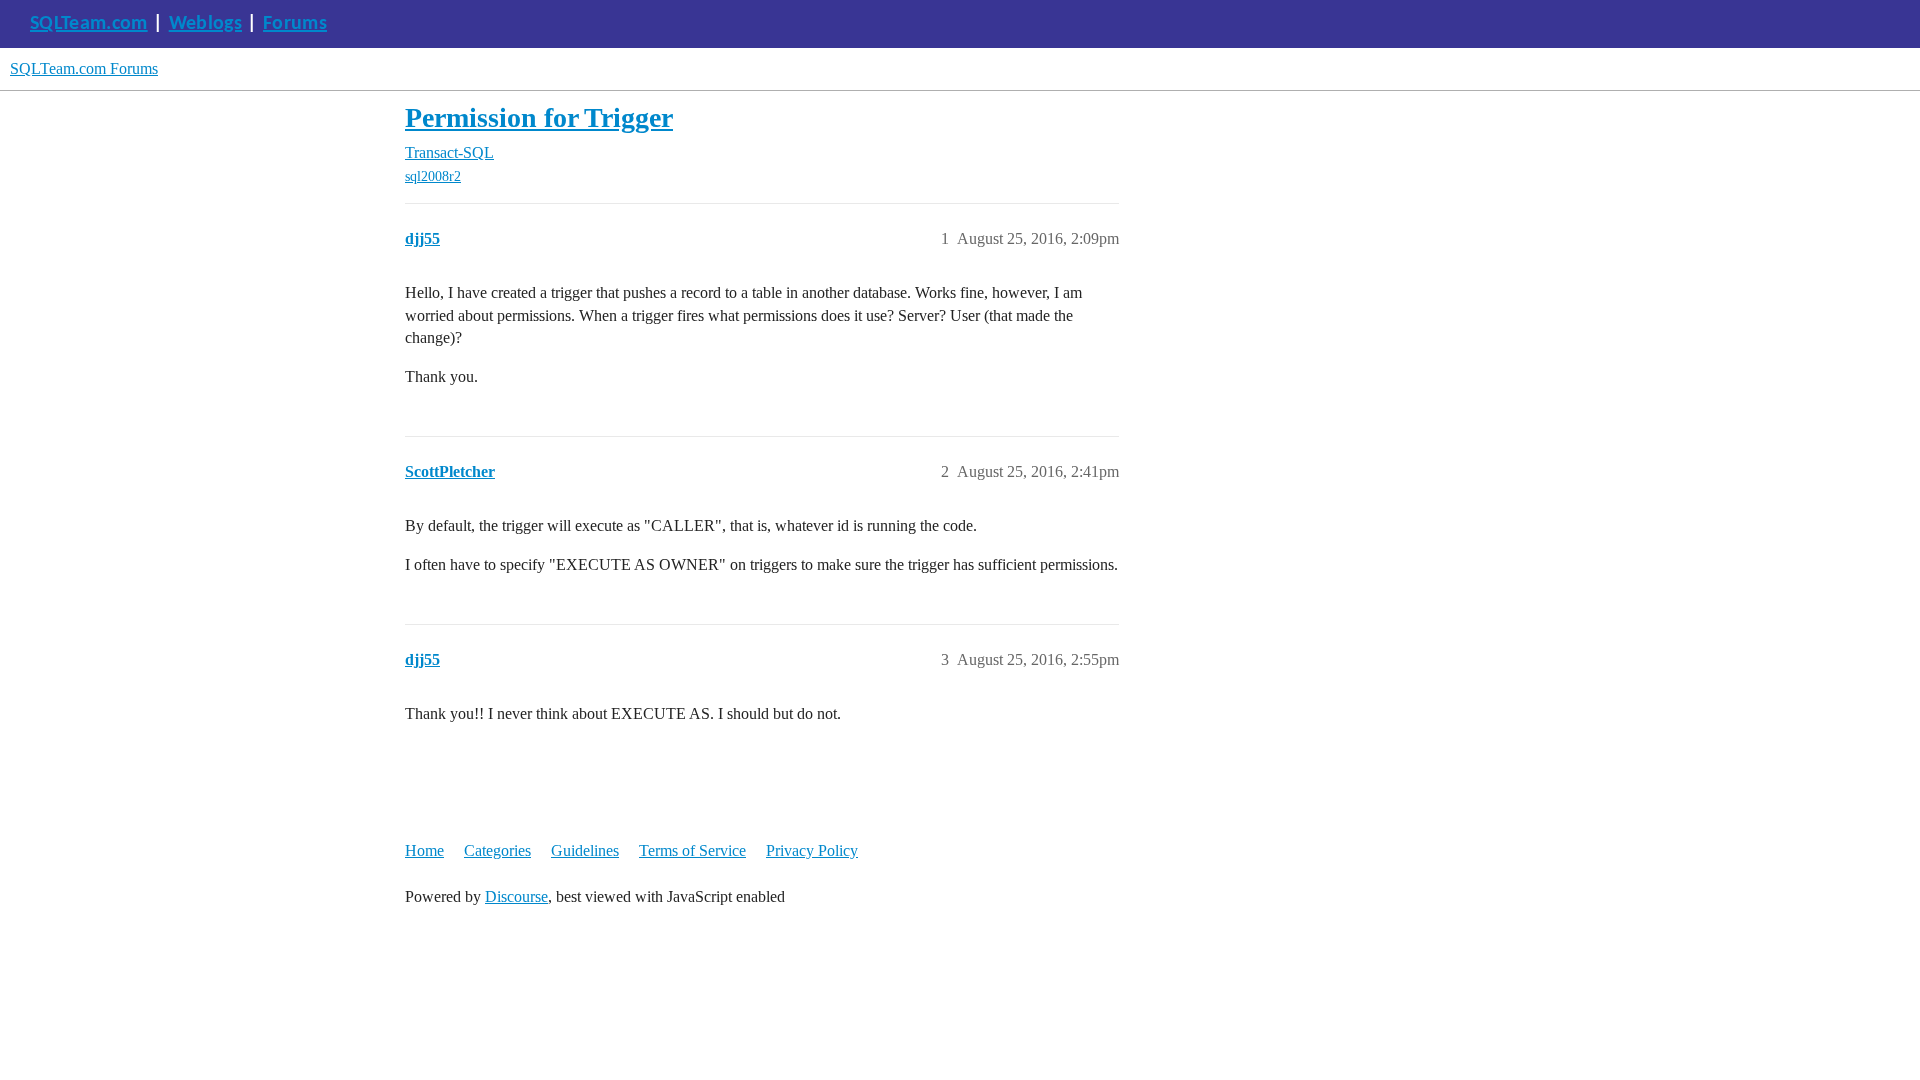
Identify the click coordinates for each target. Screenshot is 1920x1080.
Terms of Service (692, 850)
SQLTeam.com (89, 24)
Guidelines (585, 850)
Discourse (516, 896)
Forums (295, 24)
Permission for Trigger (539, 117)
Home (424, 850)
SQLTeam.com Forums (84, 68)
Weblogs (205, 24)
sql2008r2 (433, 176)
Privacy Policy (812, 850)
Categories (497, 850)
